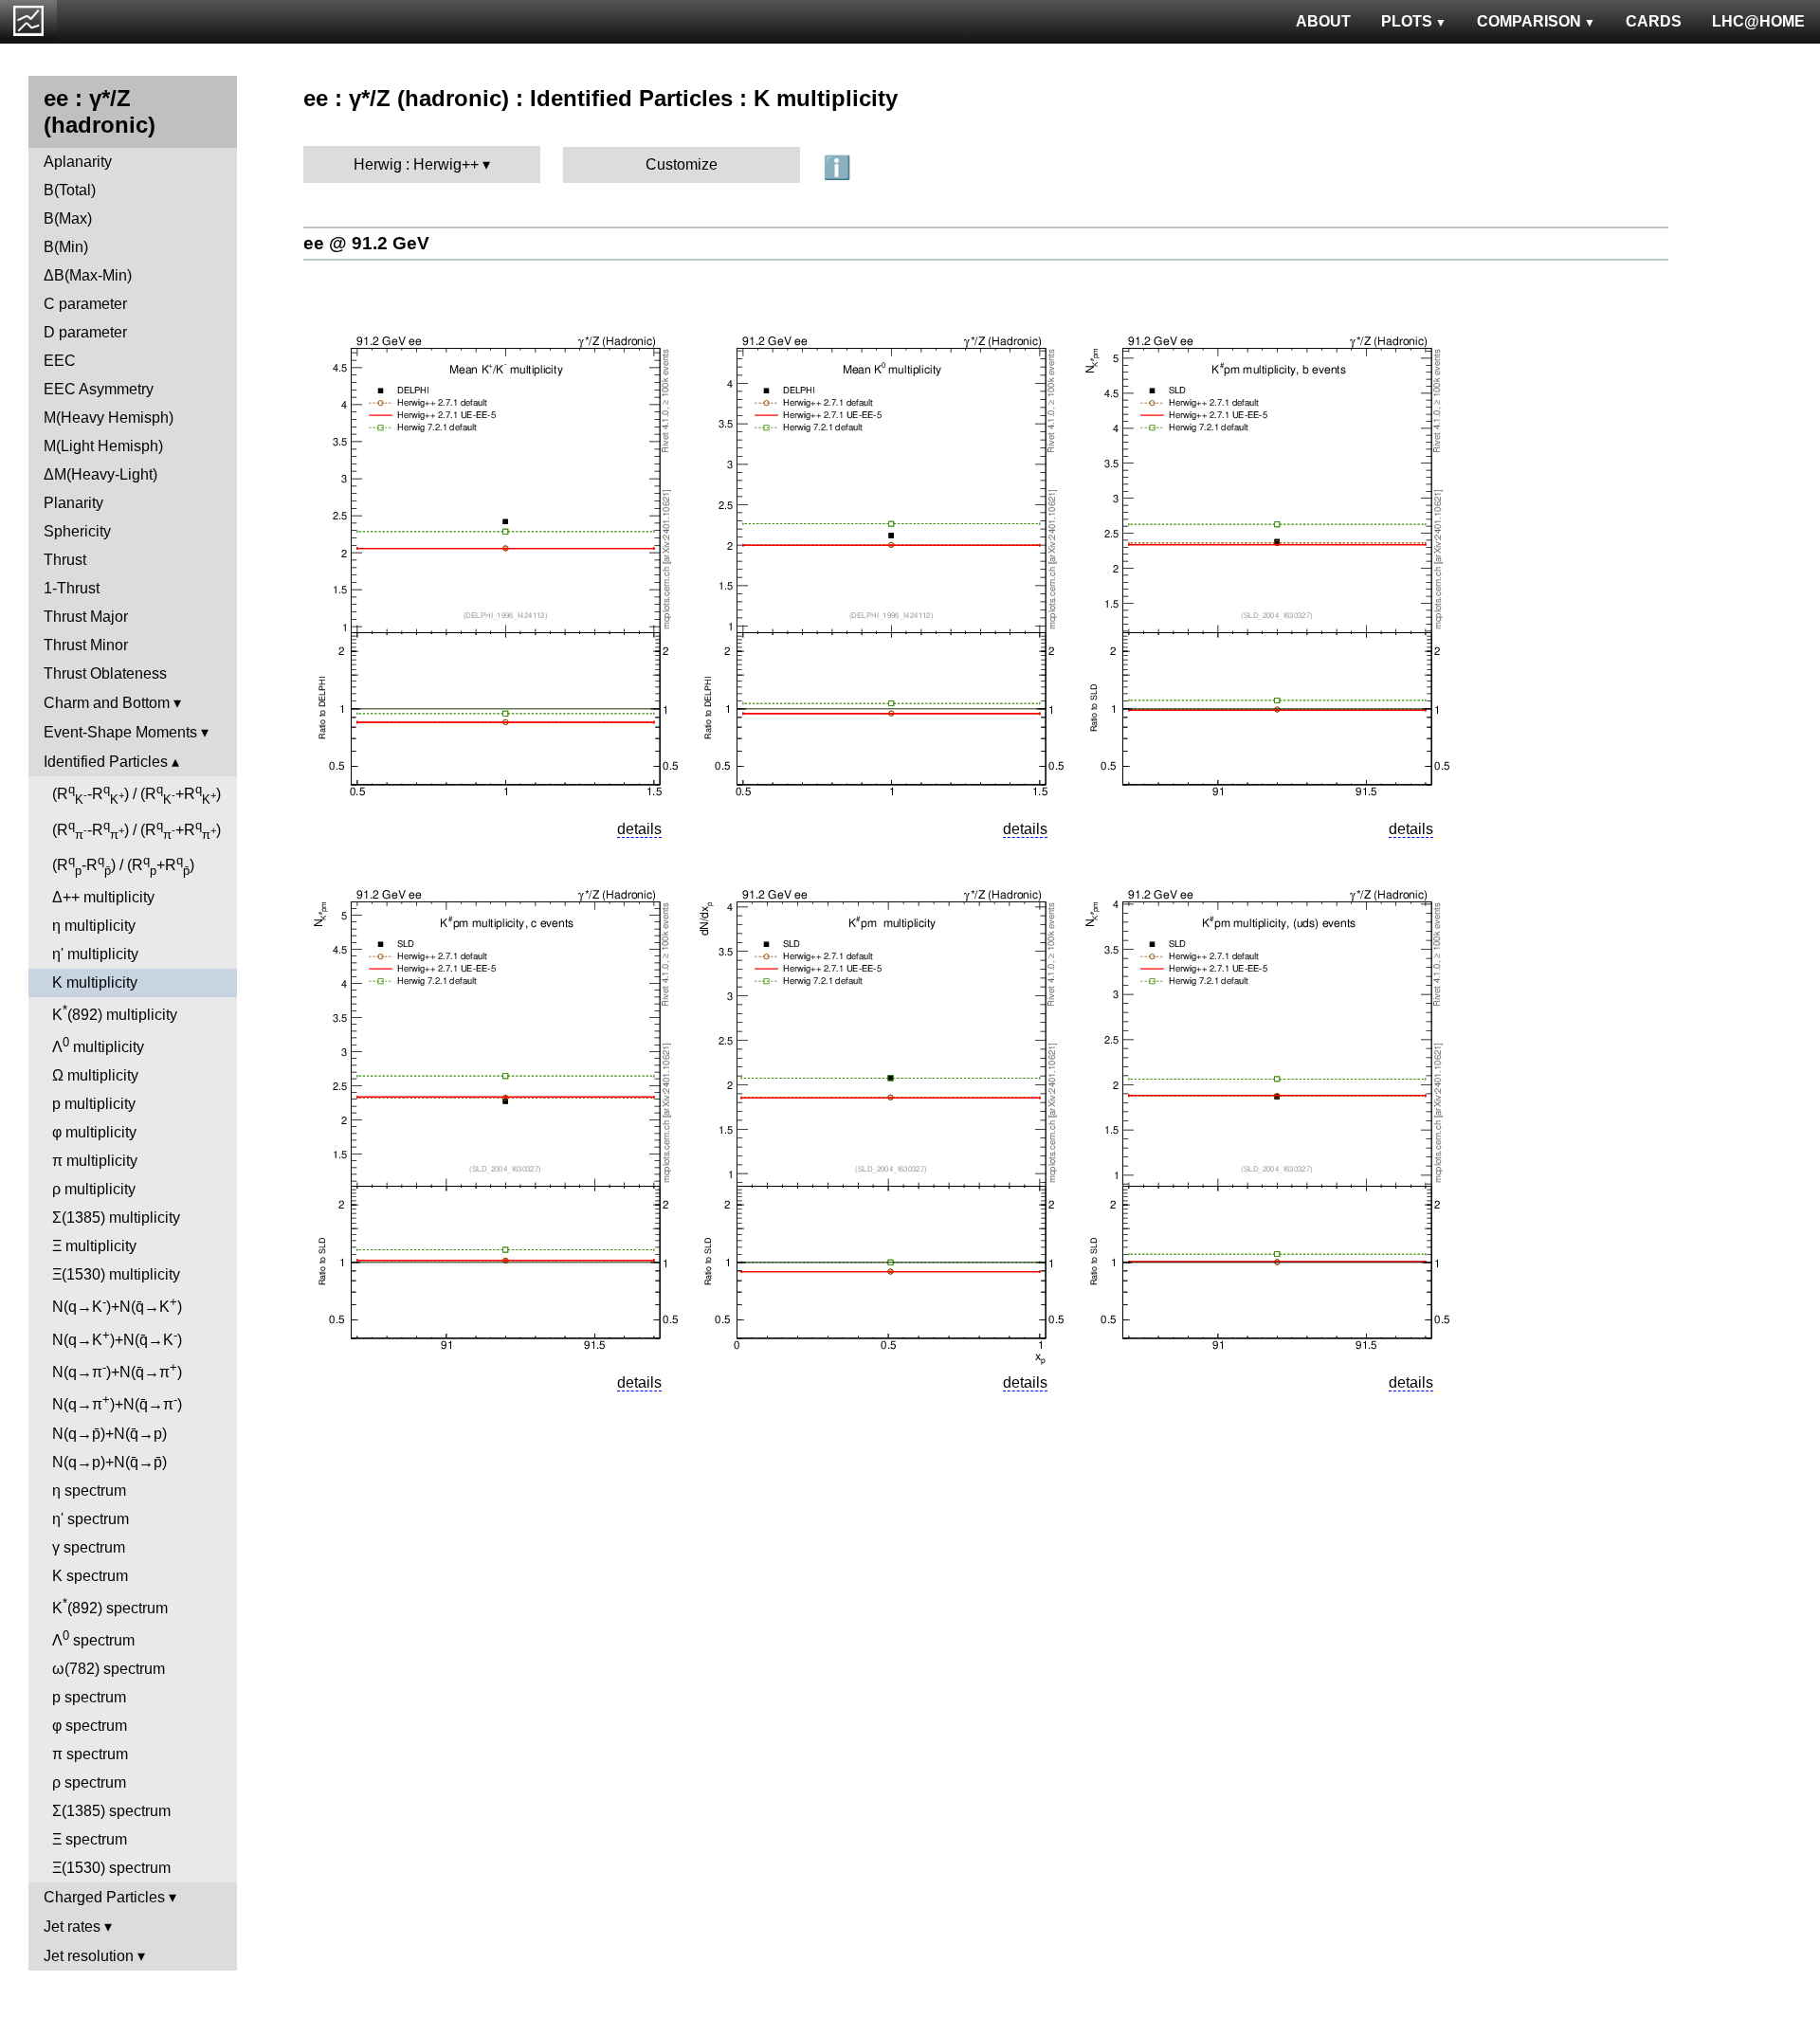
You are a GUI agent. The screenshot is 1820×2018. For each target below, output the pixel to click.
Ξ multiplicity (94, 1246)
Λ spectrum (93, 1638)
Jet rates (72, 1927)
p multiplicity (94, 1104)
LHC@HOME (1758, 21)
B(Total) (70, 190)
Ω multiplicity (95, 1075)
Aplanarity (78, 162)
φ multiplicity (94, 1132)
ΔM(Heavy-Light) (100, 474)
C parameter (85, 304)
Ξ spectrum (90, 1839)
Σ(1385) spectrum (111, 1811)
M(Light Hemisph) (103, 446)
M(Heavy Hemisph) (109, 418)
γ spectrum (89, 1547)
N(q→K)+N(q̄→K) (117, 1305)
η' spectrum (91, 1519)
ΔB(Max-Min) (88, 275)
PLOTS (1407, 21)
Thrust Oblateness (105, 673)
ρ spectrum (89, 1782)
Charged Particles (104, 1897)
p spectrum (89, 1697)
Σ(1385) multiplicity (116, 1218)
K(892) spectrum (110, 1606)
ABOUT (1323, 21)
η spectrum (89, 1491)
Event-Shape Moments (120, 732)
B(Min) (66, 247)
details (639, 829)
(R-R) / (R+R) (136, 794)
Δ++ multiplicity (103, 897)
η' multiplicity (95, 954)
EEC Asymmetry (99, 389)
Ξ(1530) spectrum (111, 1868)
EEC (60, 361)
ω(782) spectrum (109, 1669)
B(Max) (68, 218)
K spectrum (90, 1576)
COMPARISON (1529, 21)
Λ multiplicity (98, 1045)
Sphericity (77, 531)
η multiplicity (94, 926)
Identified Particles (106, 762)
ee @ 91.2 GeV (366, 243)
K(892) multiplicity (115, 1013)
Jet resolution (89, 1956)
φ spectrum (90, 1726)
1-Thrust (72, 588)
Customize (682, 164)
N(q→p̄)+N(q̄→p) (109, 1434)
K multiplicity (95, 982)
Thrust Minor (86, 645)
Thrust (65, 560)
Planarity (73, 503)
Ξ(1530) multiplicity (116, 1274)
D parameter (85, 332)
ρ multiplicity (94, 1189)
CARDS (1654, 21)
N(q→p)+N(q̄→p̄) (109, 1462)
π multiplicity (95, 1161)
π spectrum (90, 1754)
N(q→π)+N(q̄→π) (117, 1370)
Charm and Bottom (107, 703)
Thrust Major (86, 617)
